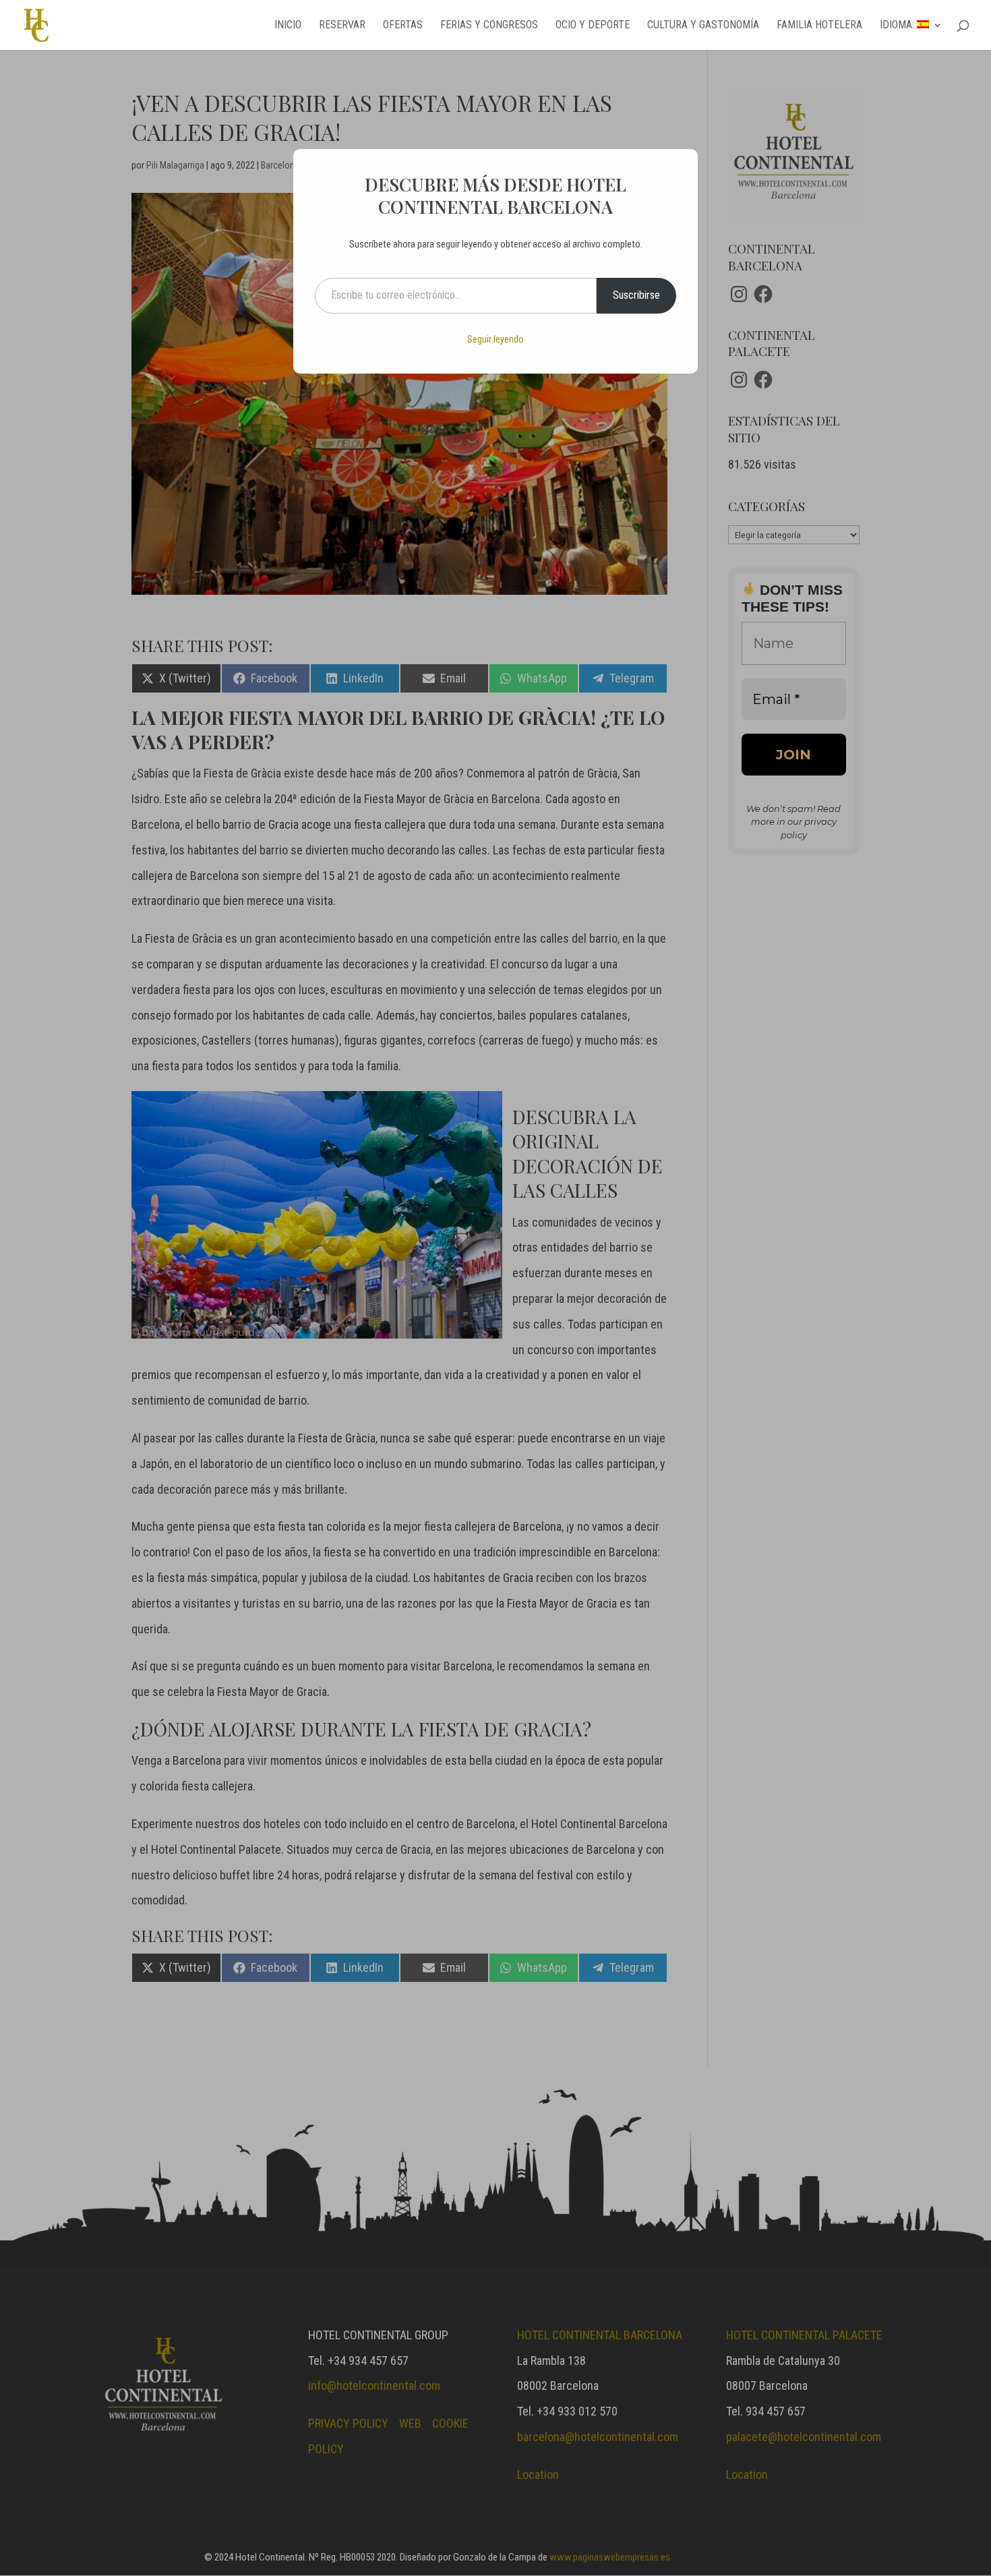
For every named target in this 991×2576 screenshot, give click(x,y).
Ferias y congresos (489, 26)
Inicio (288, 26)
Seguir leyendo (495, 339)
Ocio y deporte (593, 26)
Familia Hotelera (819, 26)
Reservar (342, 26)
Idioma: (898, 26)
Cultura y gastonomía (703, 26)
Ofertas (403, 26)
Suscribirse (636, 295)
